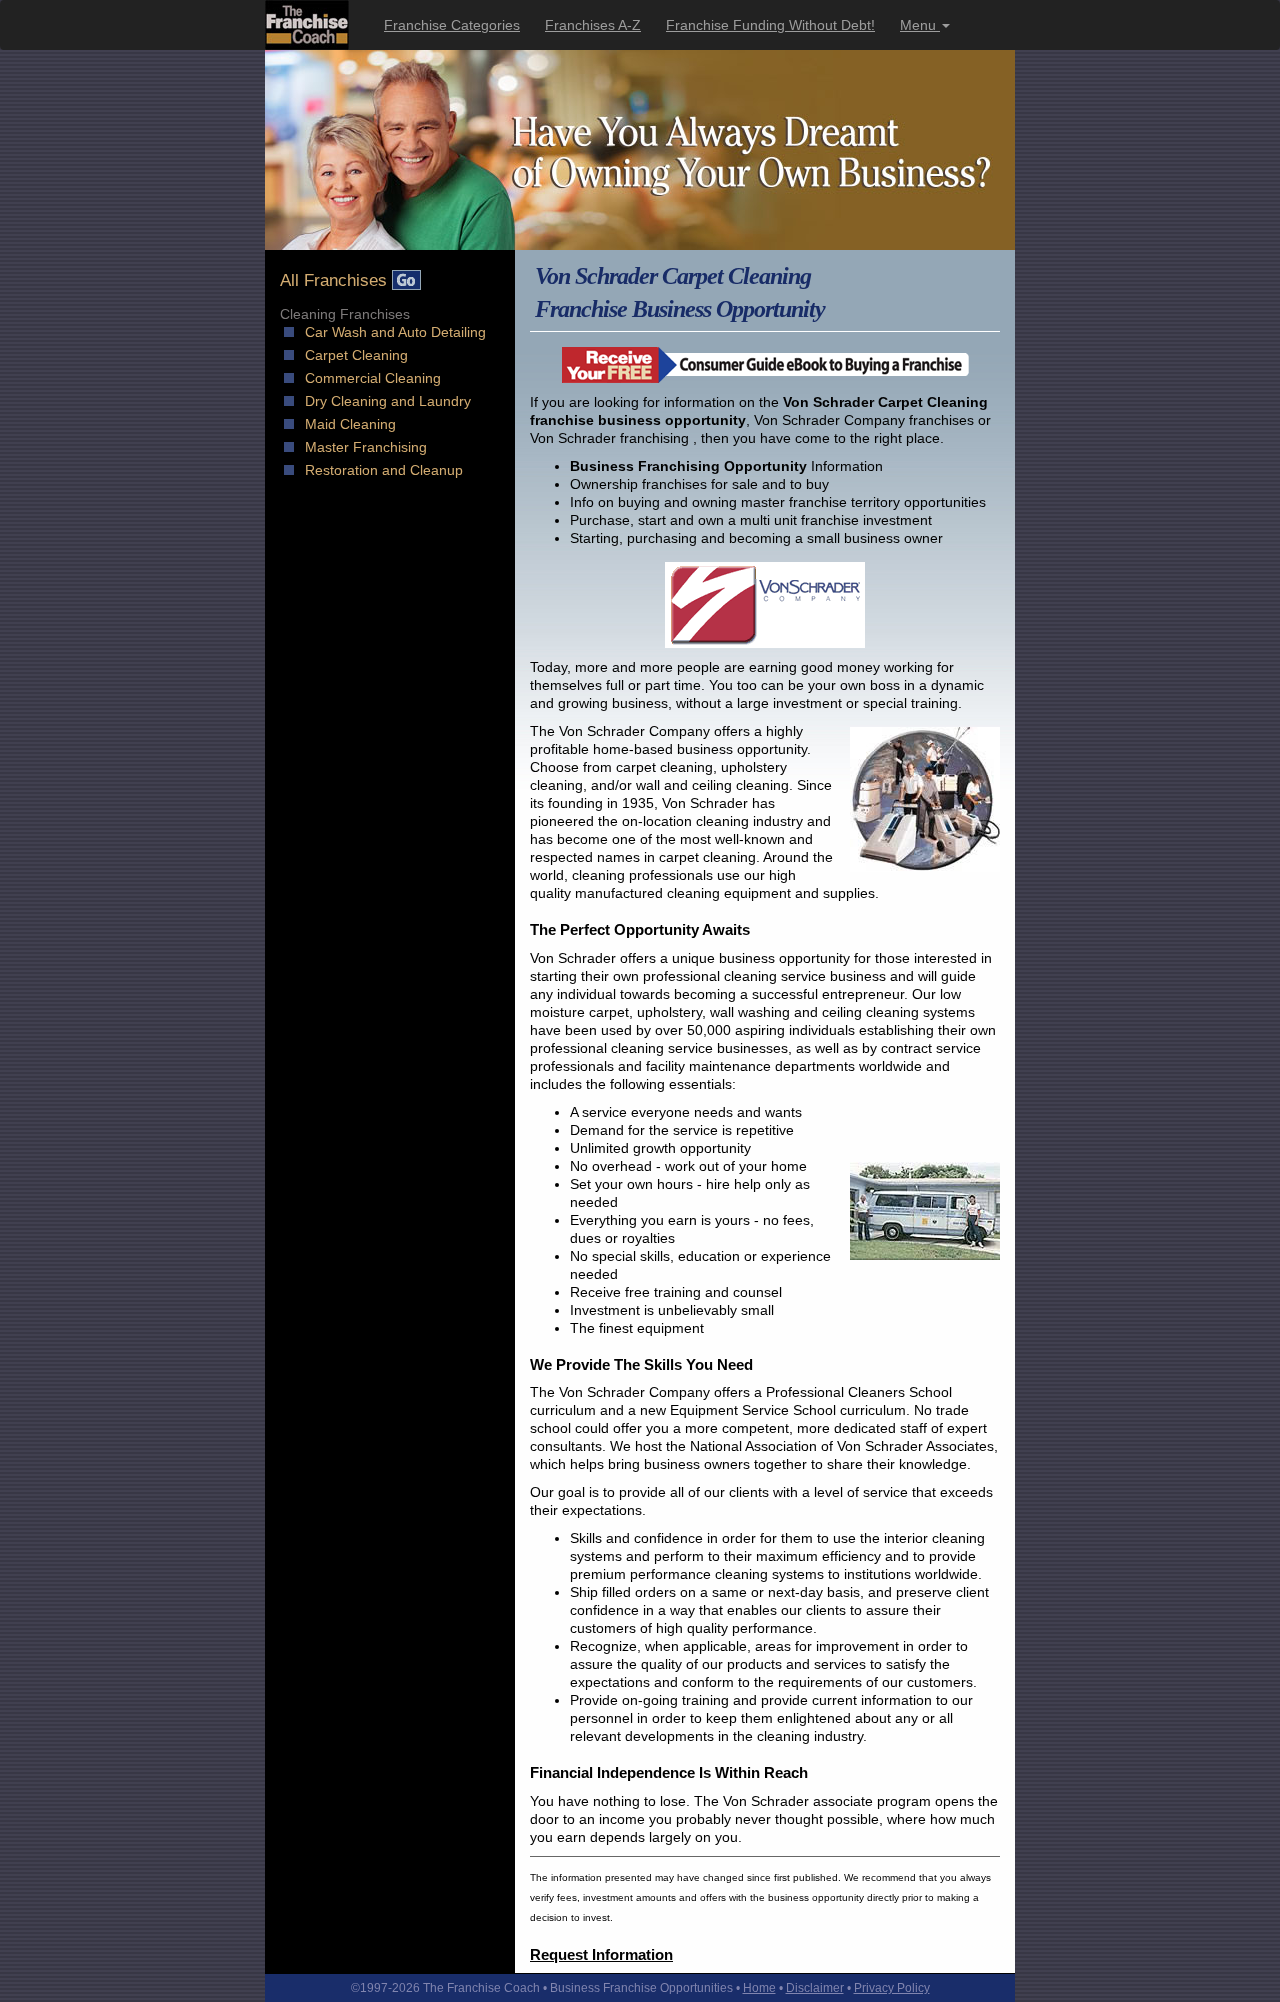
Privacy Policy (892, 1988)
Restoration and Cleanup (384, 470)
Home (759, 1988)
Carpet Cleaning (356, 355)
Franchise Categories (452, 25)
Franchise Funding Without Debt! (770, 25)
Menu (920, 25)
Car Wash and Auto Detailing (395, 332)
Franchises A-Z (593, 25)
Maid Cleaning (350, 424)
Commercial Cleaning (373, 378)
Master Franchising (366, 447)
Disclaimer (815, 1988)
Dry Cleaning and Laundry (388, 401)
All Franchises (336, 280)
